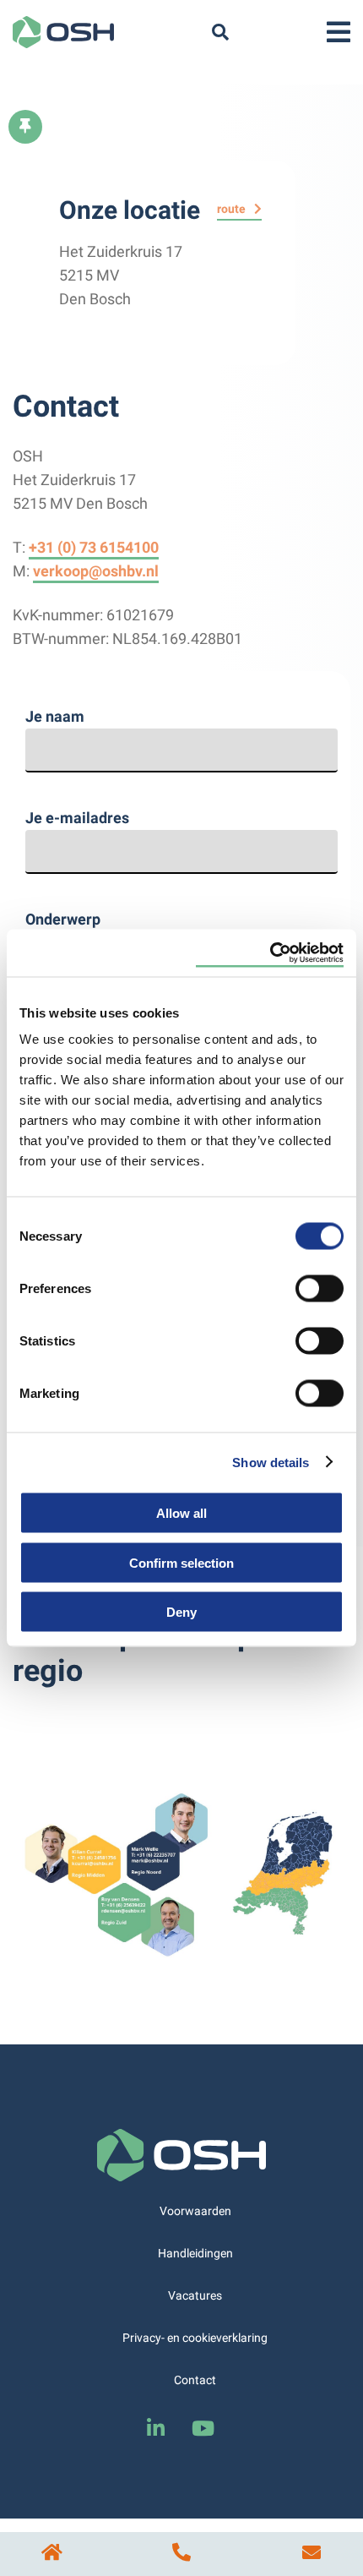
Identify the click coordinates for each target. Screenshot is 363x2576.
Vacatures (195, 2295)
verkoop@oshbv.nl (96, 571)
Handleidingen (195, 2253)
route (231, 209)
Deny (181, 1612)
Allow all (181, 1513)
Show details (271, 1462)
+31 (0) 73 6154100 (94, 547)
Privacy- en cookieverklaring (195, 2338)
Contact (195, 2380)
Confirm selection (181, 1562)
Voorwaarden (195, 2211)
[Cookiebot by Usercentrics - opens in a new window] (270, 953)
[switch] (320, 1287)
